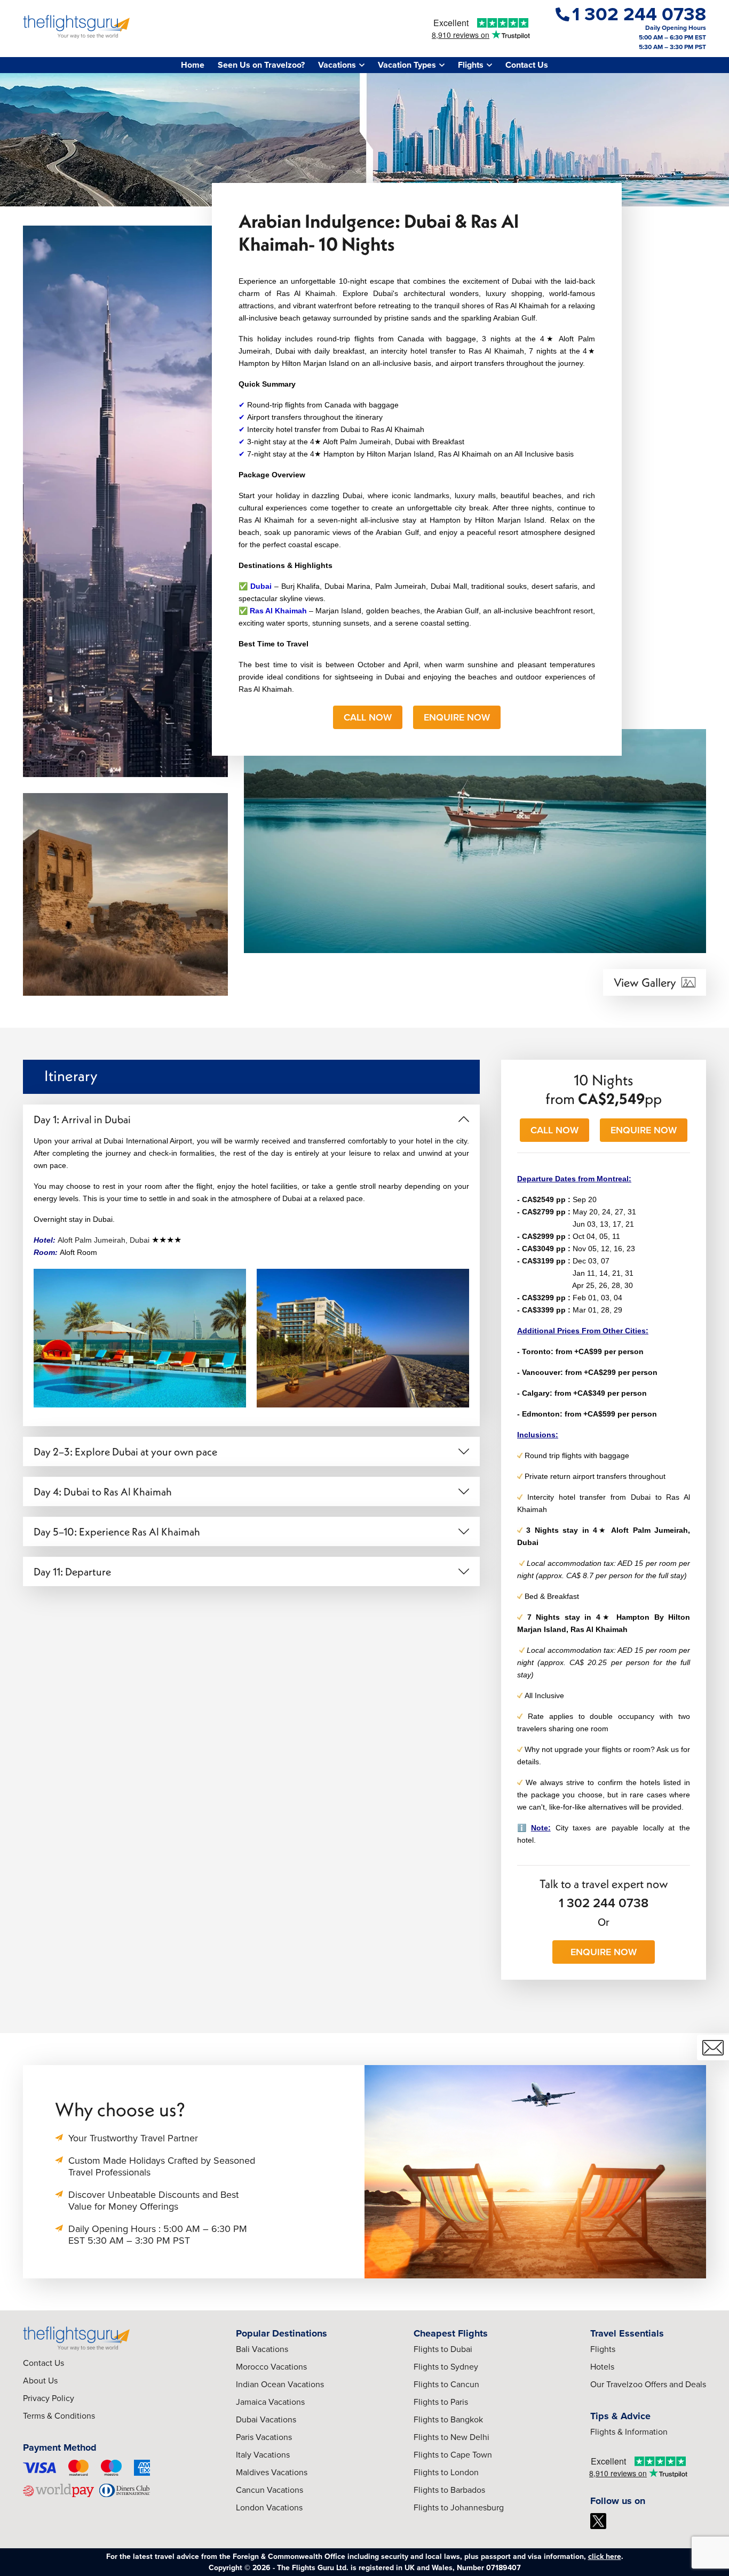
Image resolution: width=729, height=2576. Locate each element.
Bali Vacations (262, 2349)
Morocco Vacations (271, 2367)
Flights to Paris (441, 2402)
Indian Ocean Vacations (280, 2384)
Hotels (602, 2367)
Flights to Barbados (449, 2490)
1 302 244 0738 (604, 1903)
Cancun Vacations (270, 2490)
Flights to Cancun (446, 2384)
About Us (40, 2381)
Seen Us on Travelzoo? (261, 65)
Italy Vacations (263, 2455)
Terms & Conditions (59, 2416)
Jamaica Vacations (270, 2402)
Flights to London (446, 2472)
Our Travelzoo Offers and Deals (648, 2384)
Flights (603, 2349)
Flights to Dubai (443, 2349)
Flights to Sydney (446, 2367)
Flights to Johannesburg (459, 2507)
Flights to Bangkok (448, 2419)
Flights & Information (629, 2432)
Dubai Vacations (266, 2419)
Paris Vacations (264, 2437)
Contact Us (527, 65)
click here (605, 2557)
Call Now (368, 717)
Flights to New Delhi (451, 2437)
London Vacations (269, 2507)
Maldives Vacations (272, 2472)
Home (193, 65)
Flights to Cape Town (453, 2455)
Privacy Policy (49, 2398)
